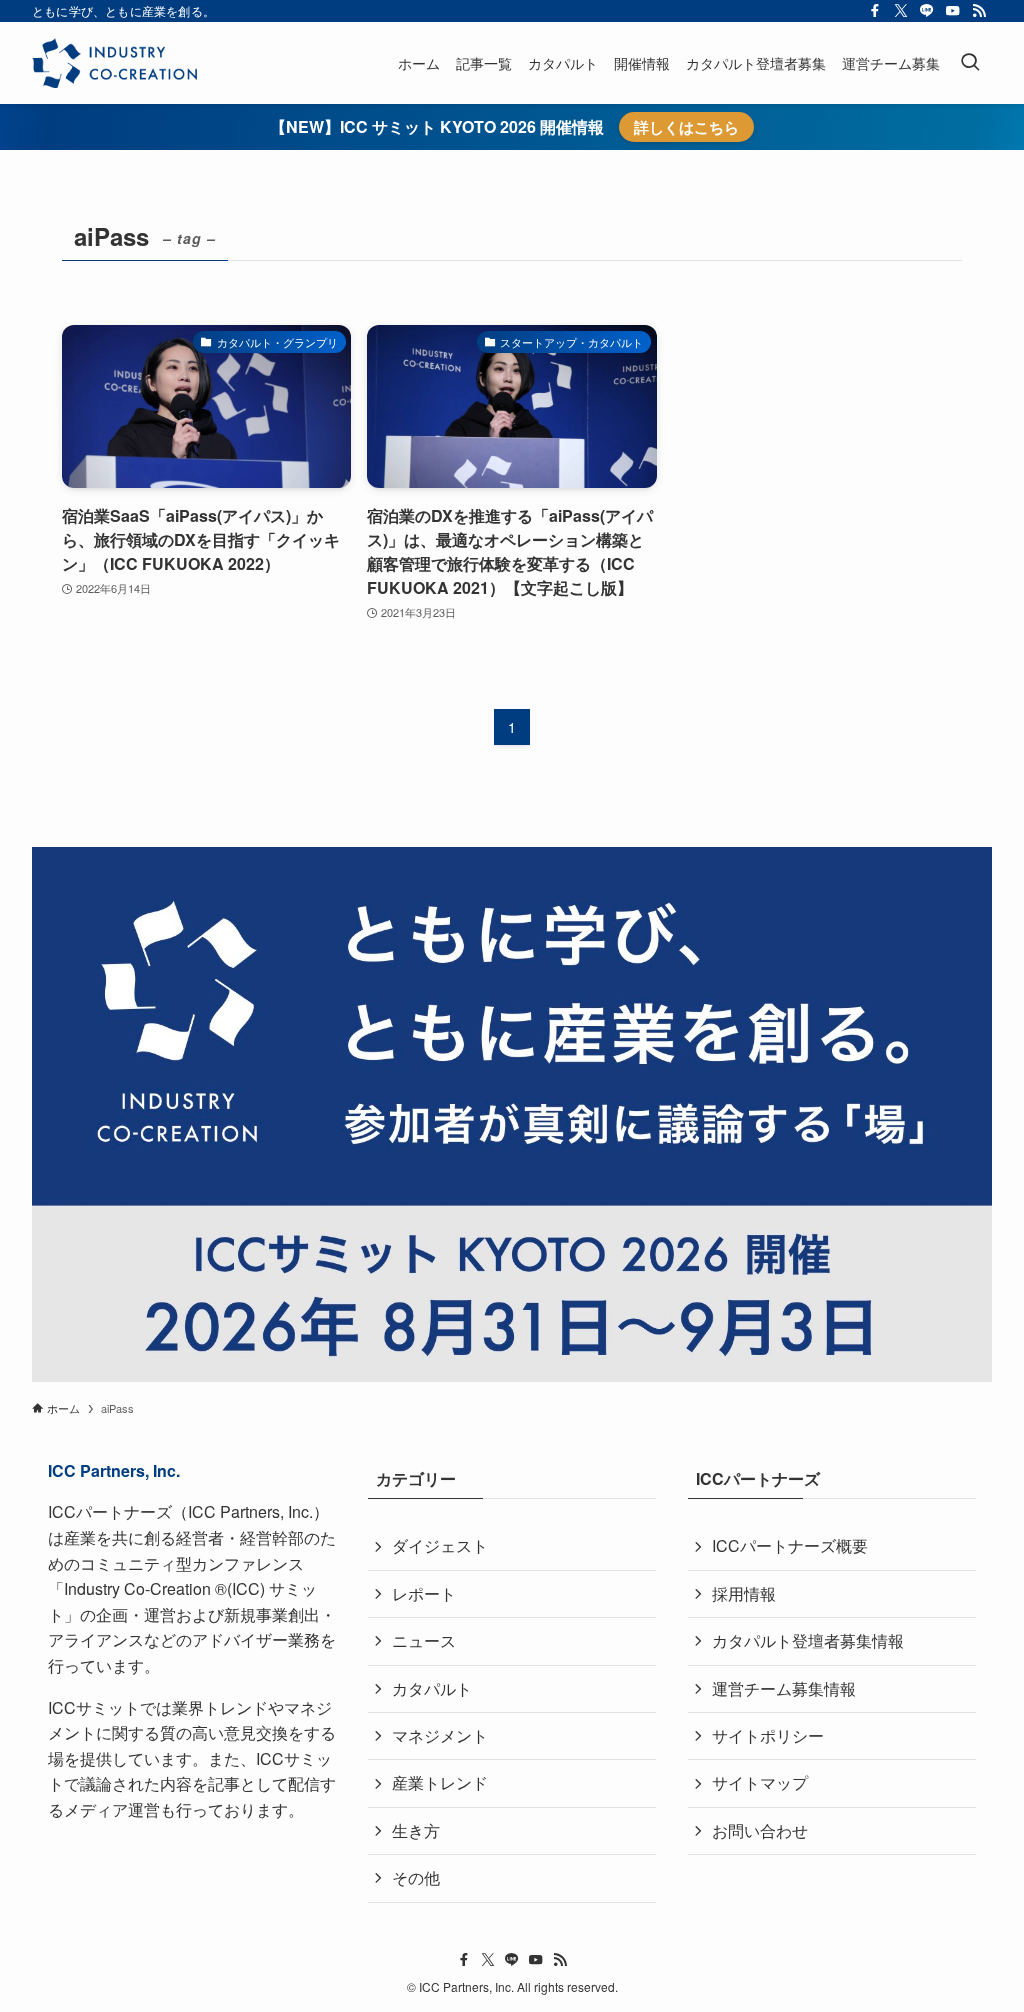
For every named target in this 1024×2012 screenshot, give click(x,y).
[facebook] (875, 11)
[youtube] (953, 11)
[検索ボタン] (970, 63)
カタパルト (432, 1688)
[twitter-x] (901, 11)
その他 (416, 1877)
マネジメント (440, 1735)
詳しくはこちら (686, 127)
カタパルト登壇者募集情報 (808, 1640)
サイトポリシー (768, 1735)
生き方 (416, 1830)
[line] (927, 11)
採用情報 (744, 1593)
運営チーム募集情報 (784, 1688)
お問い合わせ (760, 1830)
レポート (424, 1593)
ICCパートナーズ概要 (790, 1545)
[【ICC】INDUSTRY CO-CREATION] (114, 63)
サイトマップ (760, 1782)
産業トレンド (440, 1782)
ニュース (424, 1640)
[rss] (979, 11)
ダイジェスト (440, 1545)
